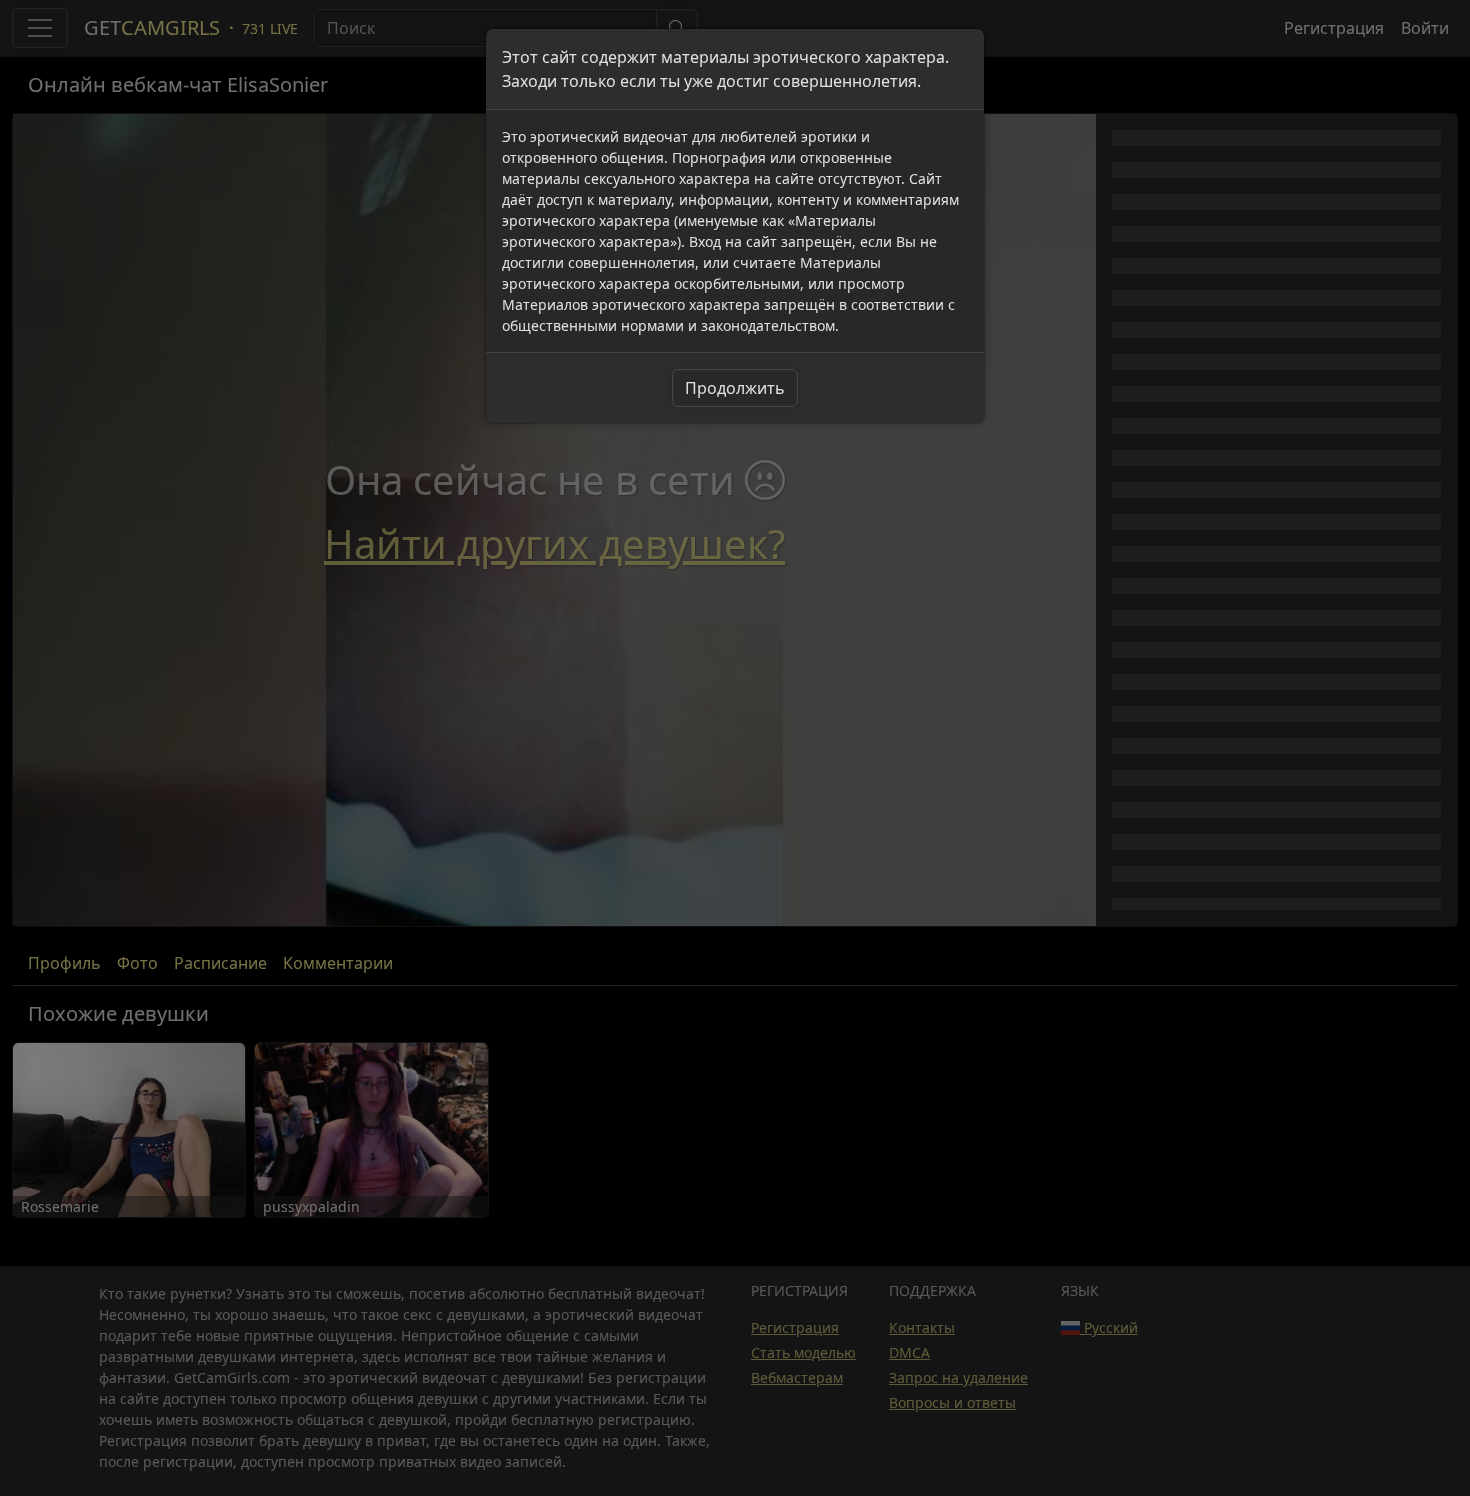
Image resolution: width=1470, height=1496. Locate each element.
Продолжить (735, 388)
